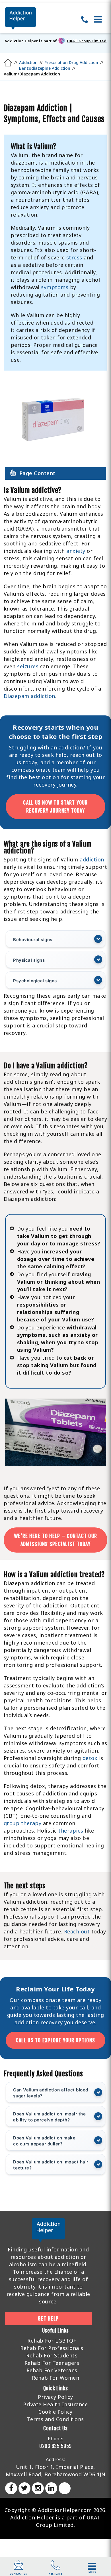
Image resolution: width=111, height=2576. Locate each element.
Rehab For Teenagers (52, 2363)
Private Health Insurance (55, 2404)
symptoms (55, 287)
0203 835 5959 (55, 2446)
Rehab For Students (52, 2355)
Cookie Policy (55, 2412)
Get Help (48, 2319)
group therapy (23, 1823)
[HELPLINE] (55, 2568)
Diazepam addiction (29, 696)
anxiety (76, 551)
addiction (92, 859)
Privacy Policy (55, 2397)
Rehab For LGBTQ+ (52, 2341)
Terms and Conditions (55, 2419)
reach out (83, 755)
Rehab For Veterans (52, 2370)
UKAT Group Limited (87, 41)
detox (90, 1758)
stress (74, 257)
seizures (28, 666)
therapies (71, 1831)
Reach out (77, 1931)
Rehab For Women (56, 2378)
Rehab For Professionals (52, 2348)
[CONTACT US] (18, 2568)
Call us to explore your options (55, 2040)
